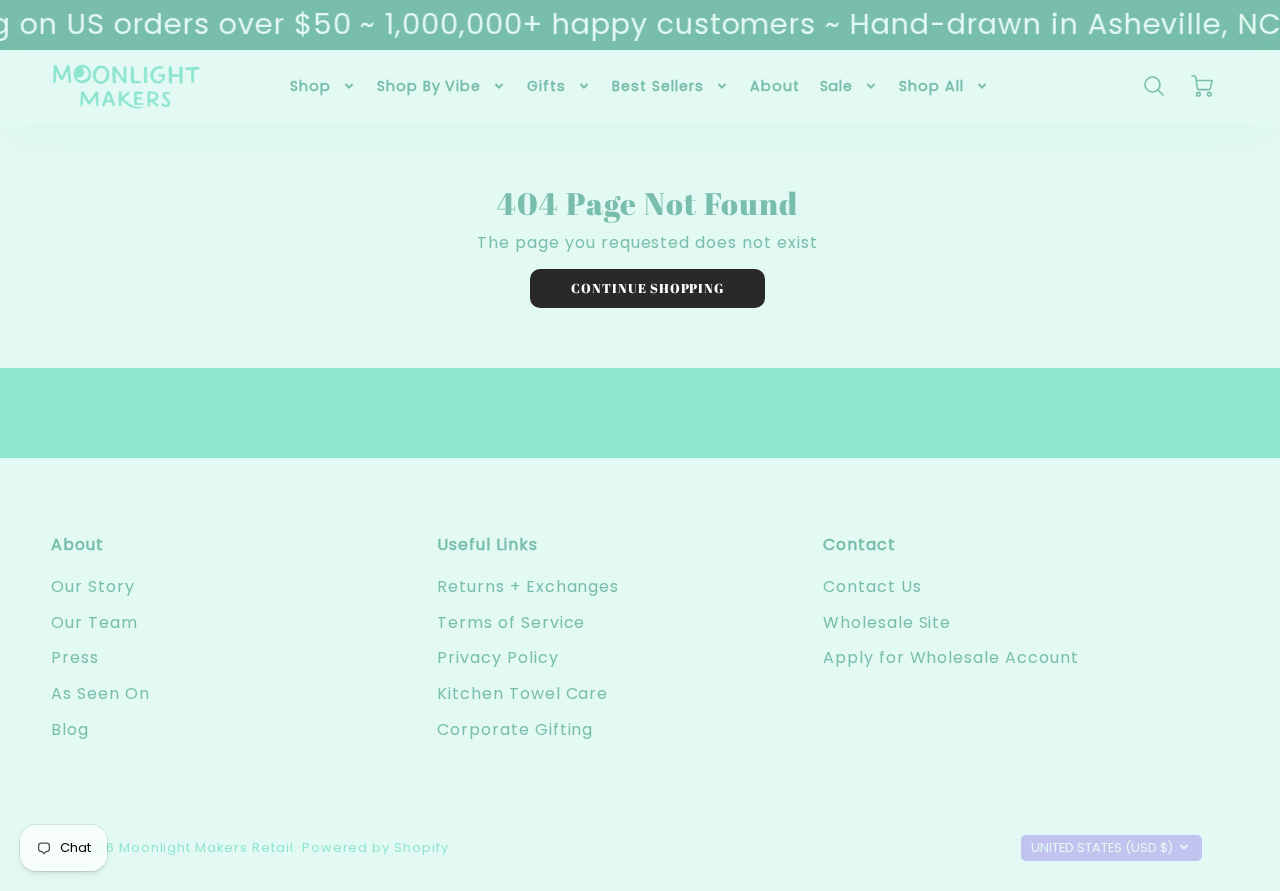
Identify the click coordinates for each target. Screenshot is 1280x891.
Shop (310, 86)
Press (75, 657)
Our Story (93, 586)
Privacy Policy (497, 657)
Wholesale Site (887, 622)
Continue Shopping (647, 288)
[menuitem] (323, 86)
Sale (837, 86)
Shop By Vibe (429, 86)
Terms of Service (511, 622)
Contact (859, 544)
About (775, 86)
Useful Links (487, 544)
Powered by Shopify (375, 847)
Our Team (94, 622)
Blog (70, 729)
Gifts (546, 86)
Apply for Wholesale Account (951, 657)
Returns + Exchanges (528, 586)
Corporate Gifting (515, 729)
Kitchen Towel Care (522, 693)
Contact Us (872, 586)
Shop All (931, 86)
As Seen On (100, 693)
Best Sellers (658, 86)
